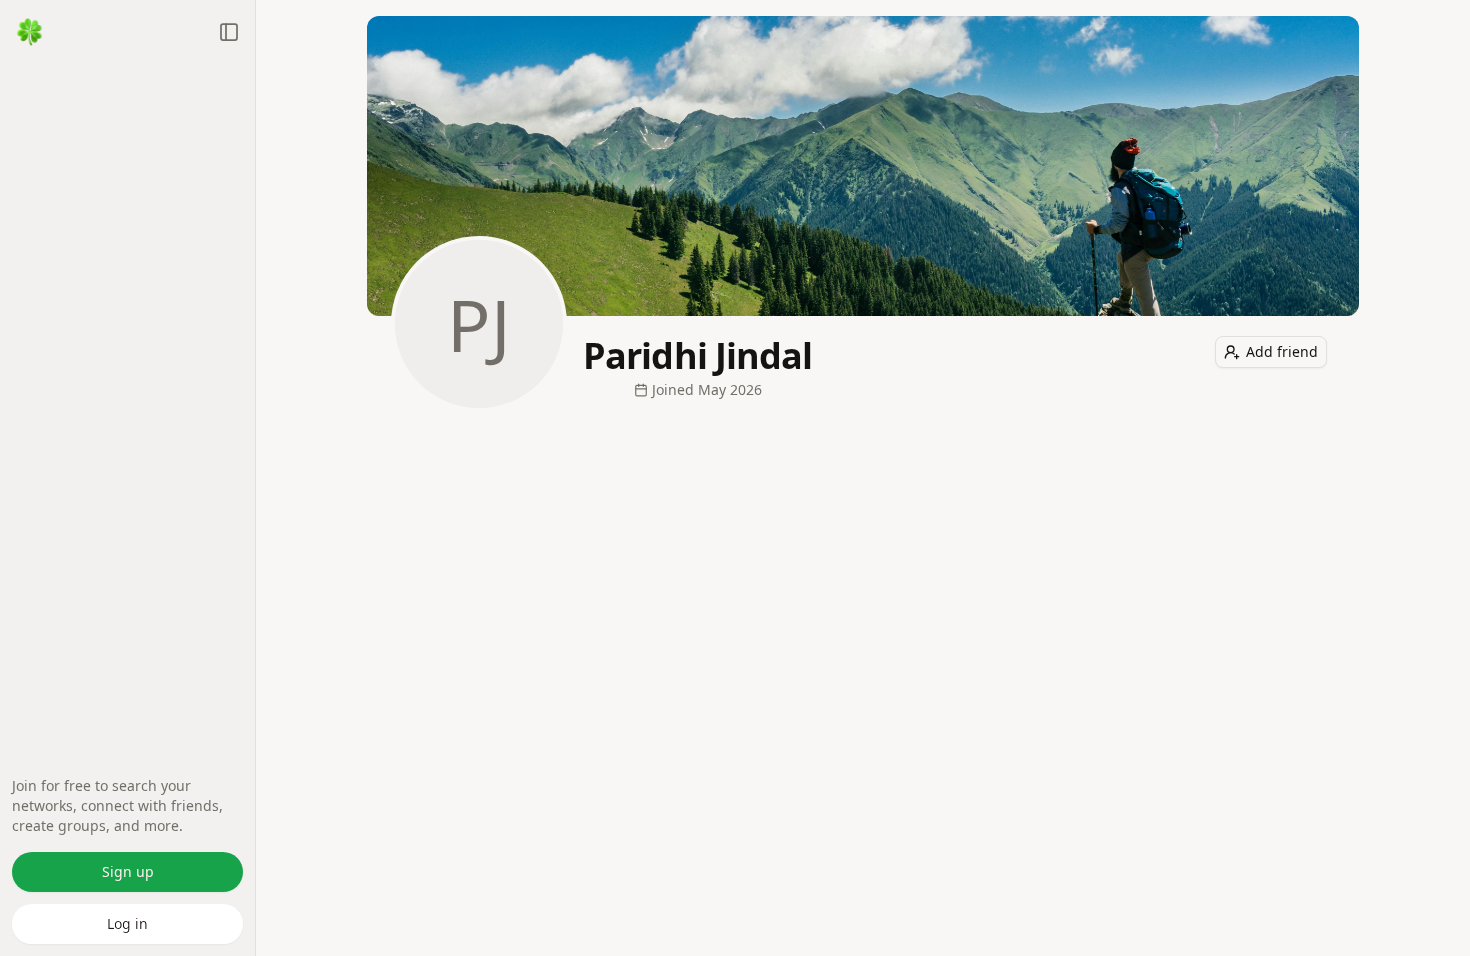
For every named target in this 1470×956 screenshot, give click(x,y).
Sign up (128, 871)
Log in (127, 923)
